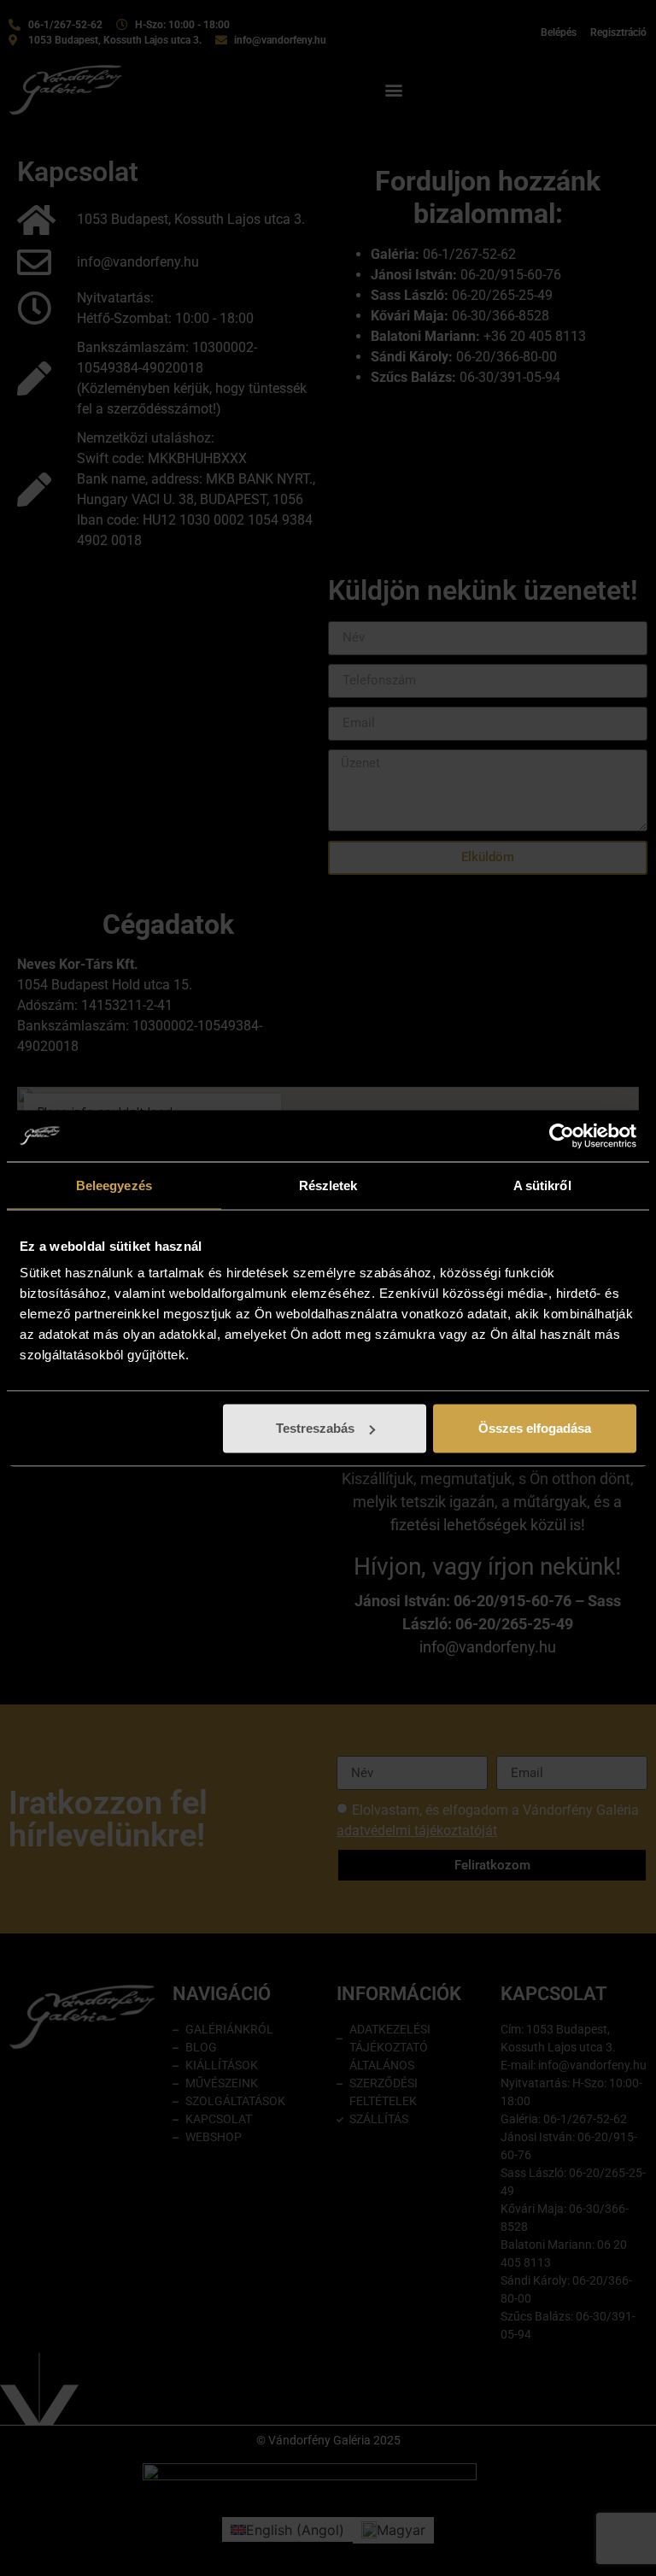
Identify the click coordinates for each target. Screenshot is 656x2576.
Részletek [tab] (328, 1185)
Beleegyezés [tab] (114, 1185)
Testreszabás (315, 1428)
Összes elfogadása (535, 1428)
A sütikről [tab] (542, 1185)
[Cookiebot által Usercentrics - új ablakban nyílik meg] (562, 1135)
